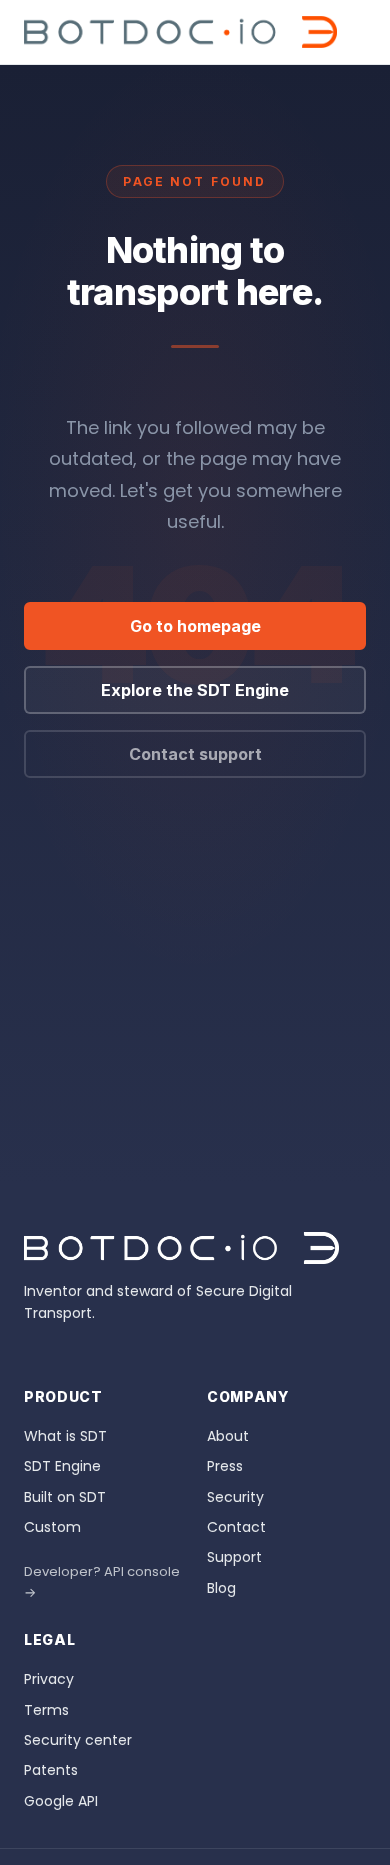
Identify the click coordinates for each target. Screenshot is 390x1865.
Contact (236, 1527)
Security (235, 1497)
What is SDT (65, 1436)
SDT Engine (62, 1466)
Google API (61, 1801)
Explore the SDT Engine (195, 690)
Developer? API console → (102, 1582)
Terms (46, 1710)
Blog (221, 1588)
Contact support (195, 754)
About (228, 1436)
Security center (78, 1740)
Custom (52, 1527)
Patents (51, 1770)
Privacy (49, 1679)
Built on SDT (65, 1497)
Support (234, 1557)
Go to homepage (195, 626)
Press (225, 1466)
